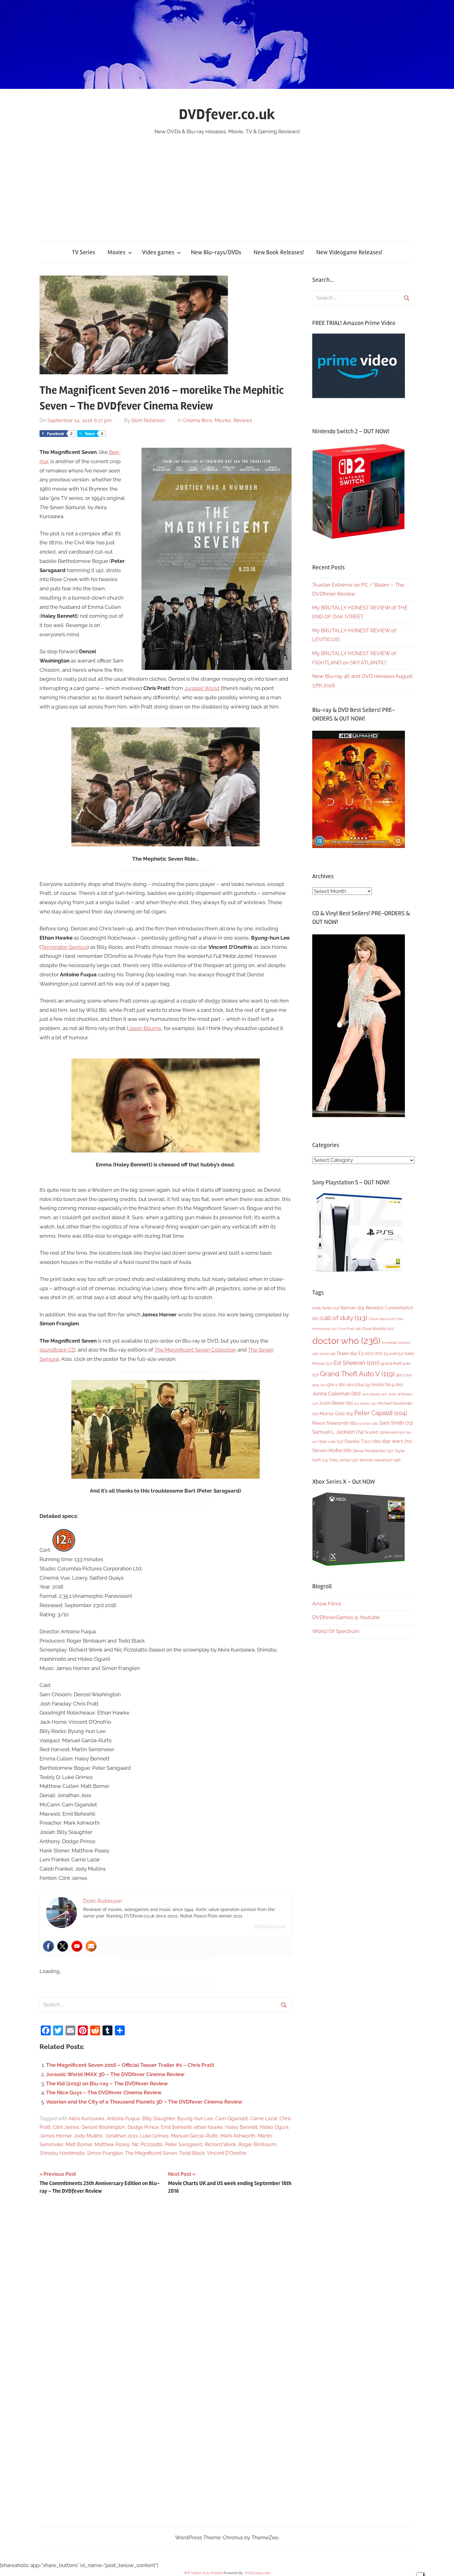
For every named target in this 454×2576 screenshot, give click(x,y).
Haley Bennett (241, 2127)
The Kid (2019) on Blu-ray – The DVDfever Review (107, 2084)
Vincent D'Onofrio (227, 2153)
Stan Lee (331, 1442)
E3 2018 (394, 1354)
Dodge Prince (143, 2127)
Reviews (243, 420)
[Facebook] (48, 1946)
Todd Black (192, 2153)
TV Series (84, 252)
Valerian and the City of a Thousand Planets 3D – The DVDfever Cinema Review (144, 2102)
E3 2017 (371, 1353)
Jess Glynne (374, 1394)
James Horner (55, 2136)
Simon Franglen (105, 2153)
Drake (347, 1353)
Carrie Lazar (264, 2119)
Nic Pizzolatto (147, 2144)
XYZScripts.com (258, 2573)
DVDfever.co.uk (227, 114)
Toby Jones (343, 1460)
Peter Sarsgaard (184, 2144)
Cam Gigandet (231, 2119)
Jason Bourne (145, 1028)
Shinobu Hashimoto (62, 2153)
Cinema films (198, 420)
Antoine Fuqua (123, 2119)
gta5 (319, 1385)
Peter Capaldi (381, 1413)
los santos (365, 1404)
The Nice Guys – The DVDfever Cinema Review (104, 2092)
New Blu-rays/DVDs (216, 252)
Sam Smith (396, 1423)
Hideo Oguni (274, 2127)
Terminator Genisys (64, 947)
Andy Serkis (326, 1308)
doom (328, 1354)
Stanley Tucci (363, 1441)
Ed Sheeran (357, 1363)
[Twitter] (63, 1946)
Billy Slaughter (159, 2119)
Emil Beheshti (176, 2127)
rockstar (368, 1423)
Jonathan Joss (121, 2136)
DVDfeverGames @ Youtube (346, 1617)
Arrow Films (327, 1604)
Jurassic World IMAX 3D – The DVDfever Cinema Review (115, 2074)
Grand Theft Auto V (357, 1374)
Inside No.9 (388, 1385)
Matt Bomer (79, 2144)
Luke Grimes (154, 2136)
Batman (352, 1308)
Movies (116, 252)
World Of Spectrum (336, 1631)
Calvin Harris (381, 1319)
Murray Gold (336, 1413)
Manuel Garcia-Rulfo (195, 2136)
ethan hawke (208, 2127)
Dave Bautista (378, 1329)
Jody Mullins (88, 2136)
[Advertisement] (227, 182)
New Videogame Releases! (349, 252)
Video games (158, 252)
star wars (397, 1441)
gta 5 (404, 1375)
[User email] (91, 1946)
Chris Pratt (350, 1329)
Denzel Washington (103, 2127)
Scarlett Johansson (385, 1432)
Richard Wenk (220, 2144)
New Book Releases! (279, 252)
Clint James (66, 2127)
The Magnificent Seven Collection (195, 1350)
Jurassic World (202, 688)
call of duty (344, 1318)
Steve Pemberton (373, 1451)
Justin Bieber (336, 1403)
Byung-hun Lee (195, 2119)
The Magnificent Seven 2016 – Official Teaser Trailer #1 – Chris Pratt (130, 2065)
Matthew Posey (112, 2144)
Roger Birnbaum (257, 2144)
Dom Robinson (148, 420)
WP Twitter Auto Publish (203, 2573)
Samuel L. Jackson (338, 1432)
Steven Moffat (332, 1450)
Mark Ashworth (238, 2136)
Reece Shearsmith (335, 1423)
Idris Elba (359, 1385)
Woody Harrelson (380, 1460)
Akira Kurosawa (86, 2119)
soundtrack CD (57, 1350)
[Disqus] (166, 2287)
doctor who (346, 1341)
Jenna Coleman (336, 1394)
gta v (336, 1385)
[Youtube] (77, 1946)
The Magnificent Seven (151, 2153)
